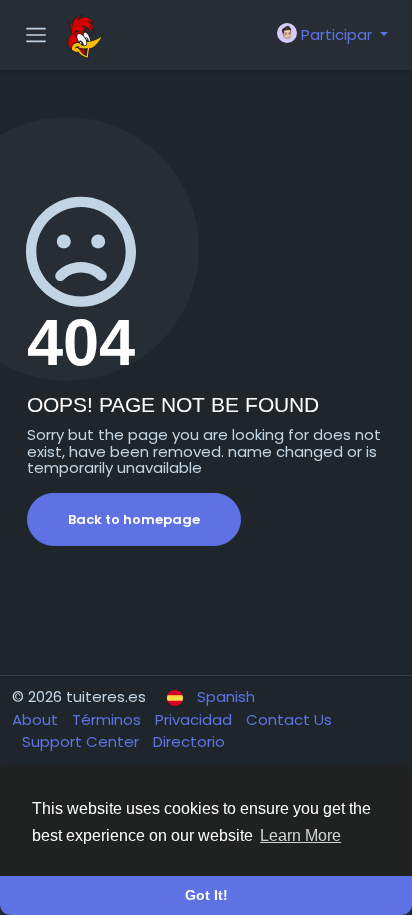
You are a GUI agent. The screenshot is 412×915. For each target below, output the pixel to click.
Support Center (82, 741)
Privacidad (195, 719)
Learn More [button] (300, 835)
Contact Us (289, 719)
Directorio (189, 741)
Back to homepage (134, 519)
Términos (108, 719)
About (37, 719)
